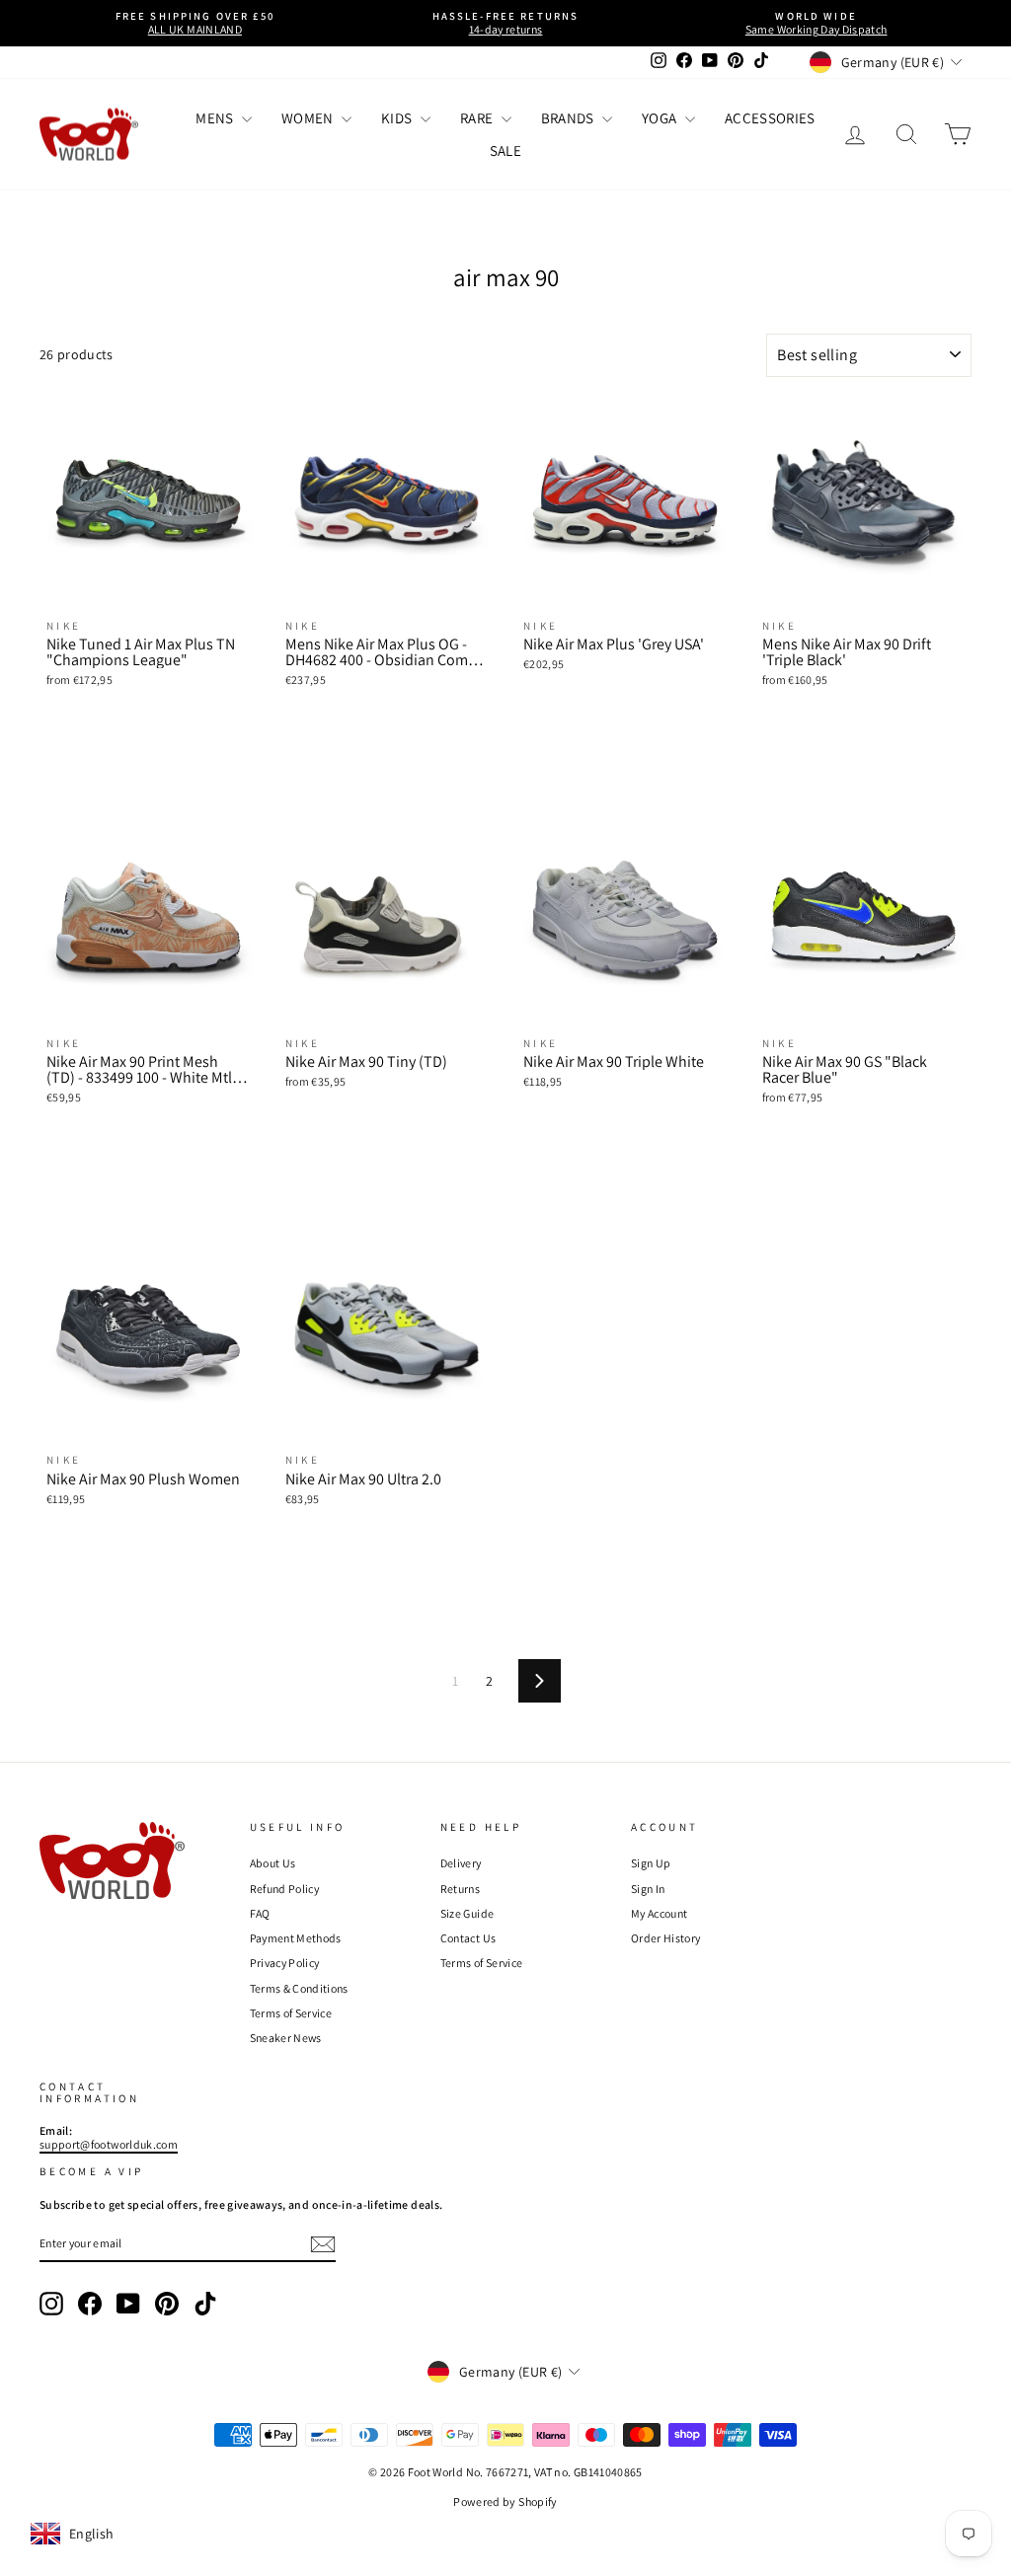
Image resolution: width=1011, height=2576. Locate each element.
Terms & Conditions (299, 1988)
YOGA (661, 118)
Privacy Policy (285, 1963)
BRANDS (569, 118)
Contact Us (468, 1938)
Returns (460, 1889)
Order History (666, 1938)
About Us (273, 1863)
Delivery (461, 1863)
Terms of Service (291, 2013)
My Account (660, 1913)
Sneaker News (286, 2038)
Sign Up (651, 1863)
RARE (478, 118)
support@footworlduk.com (109, 2144)
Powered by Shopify (505, 2501)
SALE (505, 151)
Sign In (648, 1889)
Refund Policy (285, 1889)
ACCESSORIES (770, 118)
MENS (216, 118)
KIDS (398, 118)
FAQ (260, 1913)
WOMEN (309, 118)
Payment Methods (296, 1938)
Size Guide (467, 1913)
